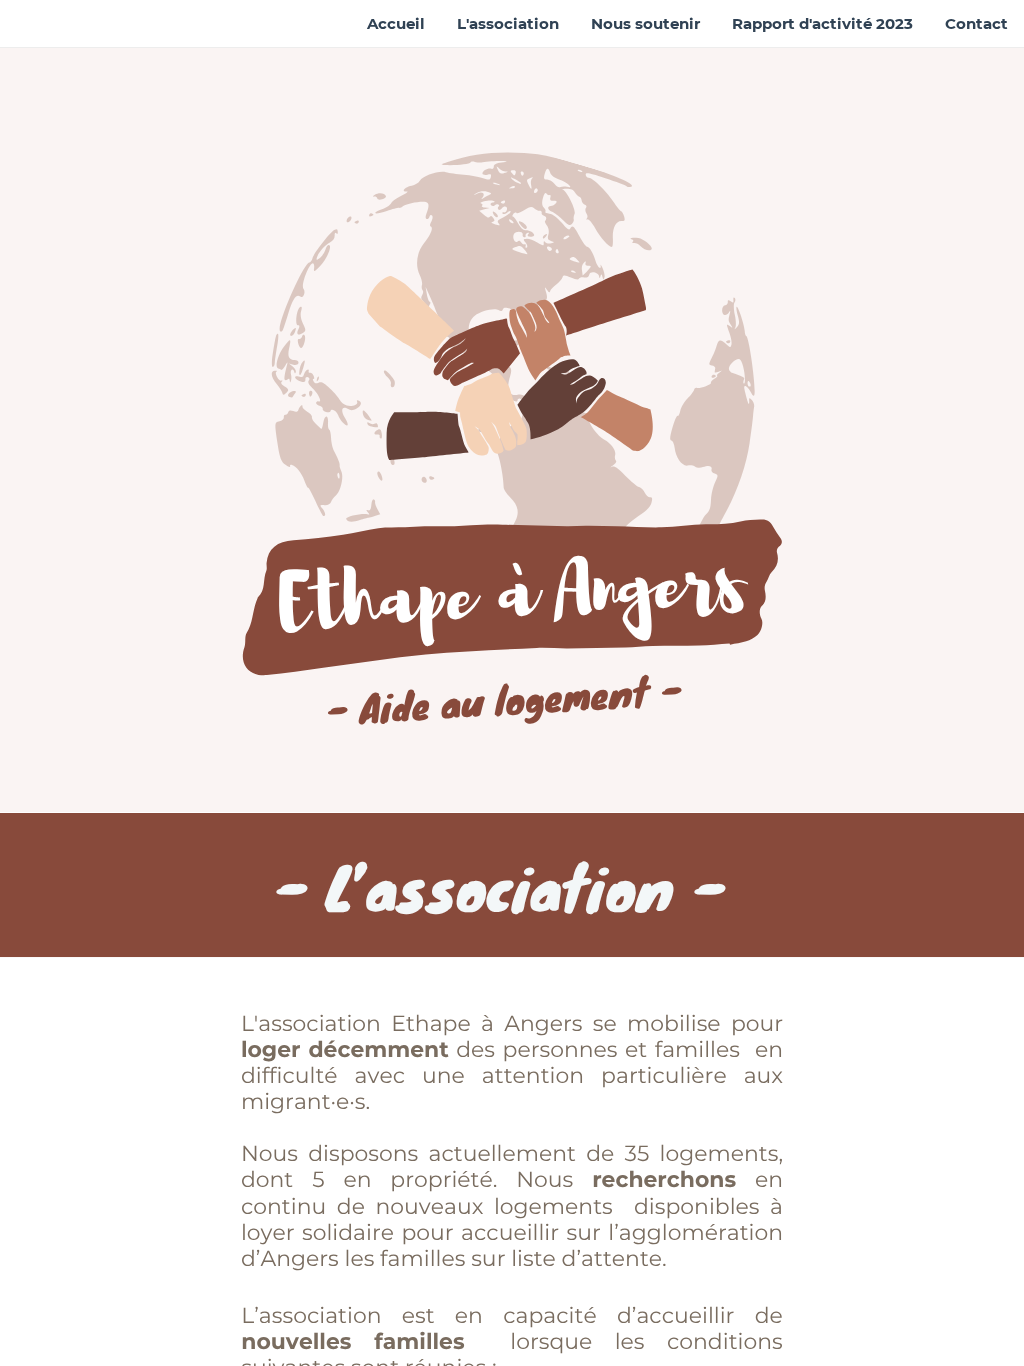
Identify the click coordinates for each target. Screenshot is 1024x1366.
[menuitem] (396, 24)
